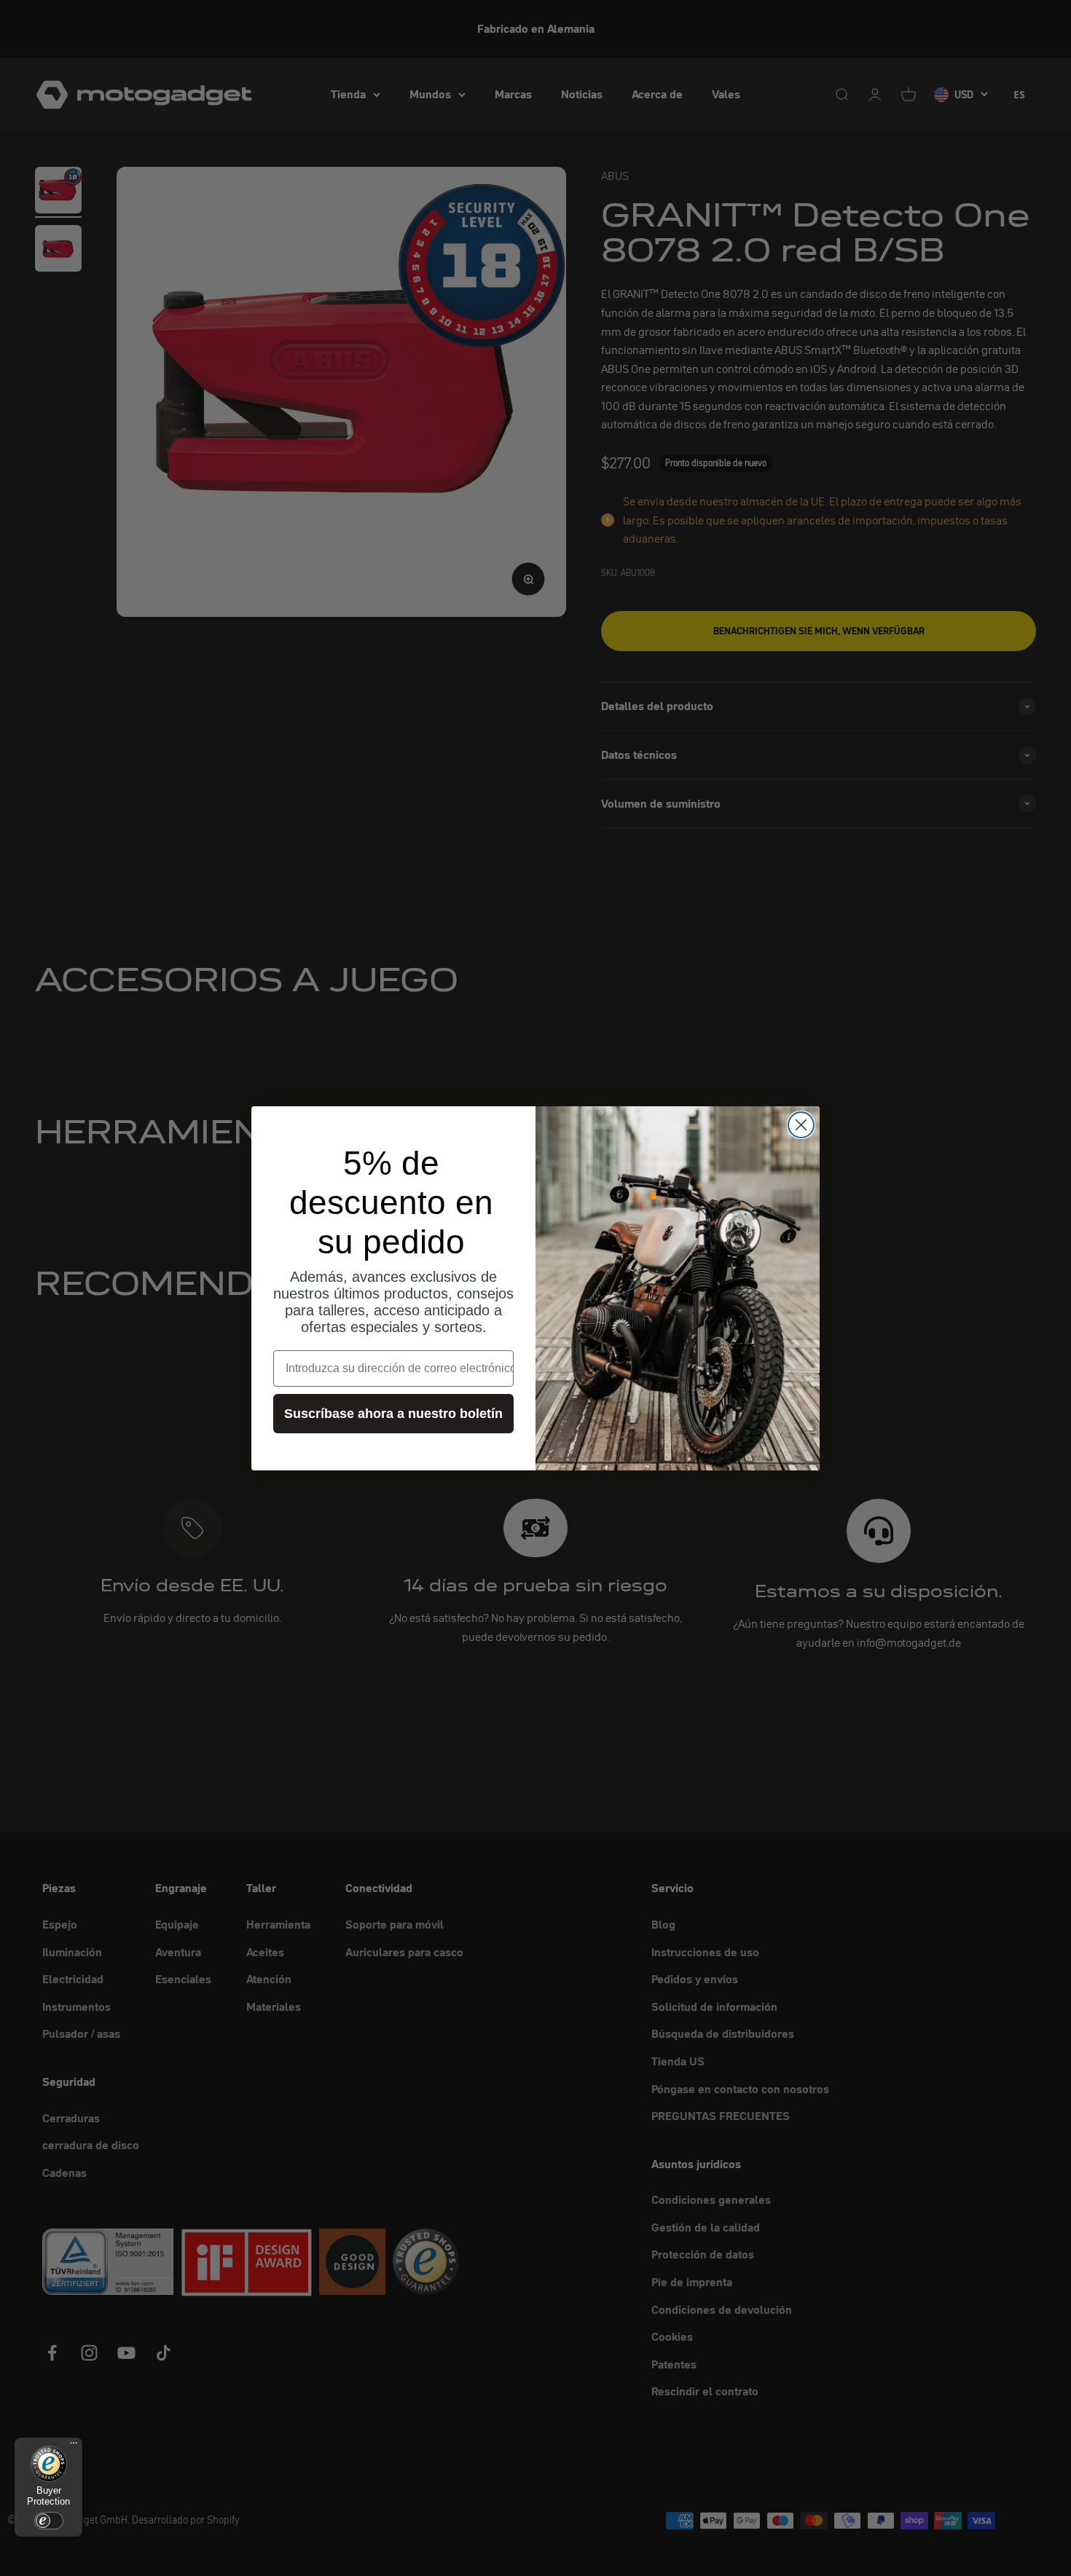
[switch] (49, 2521)
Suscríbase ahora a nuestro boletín (393, 1414)
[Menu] (74, 2446)
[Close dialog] (801, 1125)
